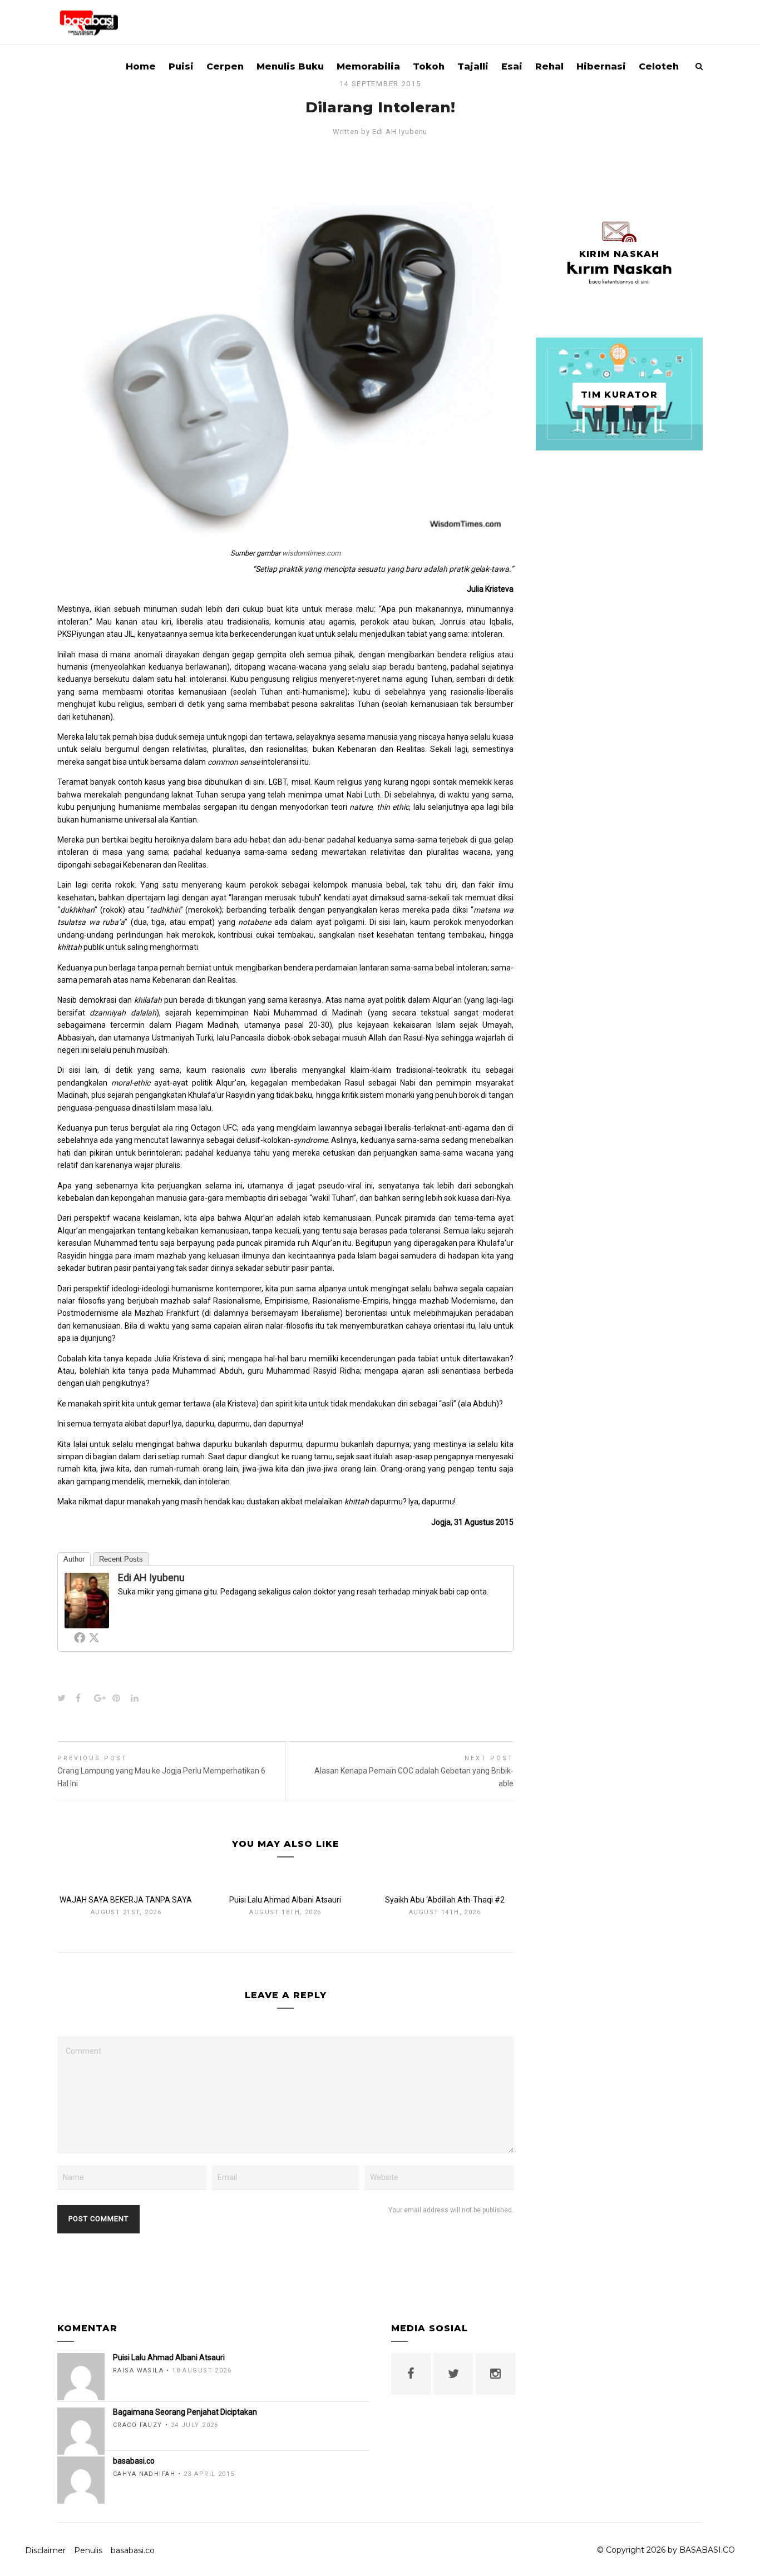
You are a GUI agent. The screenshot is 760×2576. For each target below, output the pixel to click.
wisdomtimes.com (311, 553)
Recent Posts (121, 1559)
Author (74, 1559)
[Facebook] (80, 1637)
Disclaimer (45, 2550)
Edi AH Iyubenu (400, 132)
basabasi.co (133, 2550)
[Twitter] (94, 1637)
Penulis (88, 2550)
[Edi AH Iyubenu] (87, 1622)
